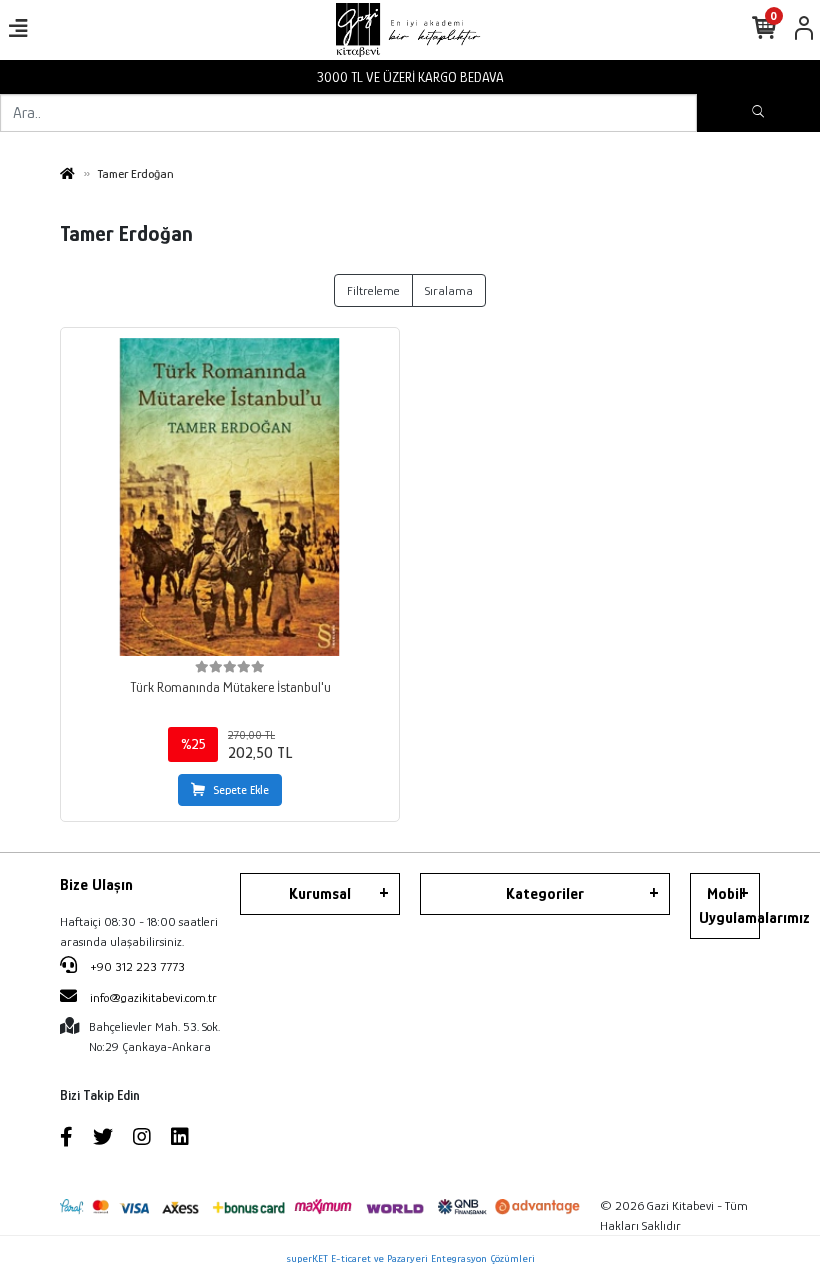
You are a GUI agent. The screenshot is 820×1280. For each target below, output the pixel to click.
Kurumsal (320, 894)
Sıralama (449, 290)
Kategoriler (545, 894)
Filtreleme (373, 290)
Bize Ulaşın (96, 885)
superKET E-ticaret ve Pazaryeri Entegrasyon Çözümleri (410, 1258)
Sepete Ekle (241, 790)
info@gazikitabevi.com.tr (153, 997)
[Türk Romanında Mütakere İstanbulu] (230, 497)
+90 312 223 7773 (136, 966)
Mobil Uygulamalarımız (729, 906)
